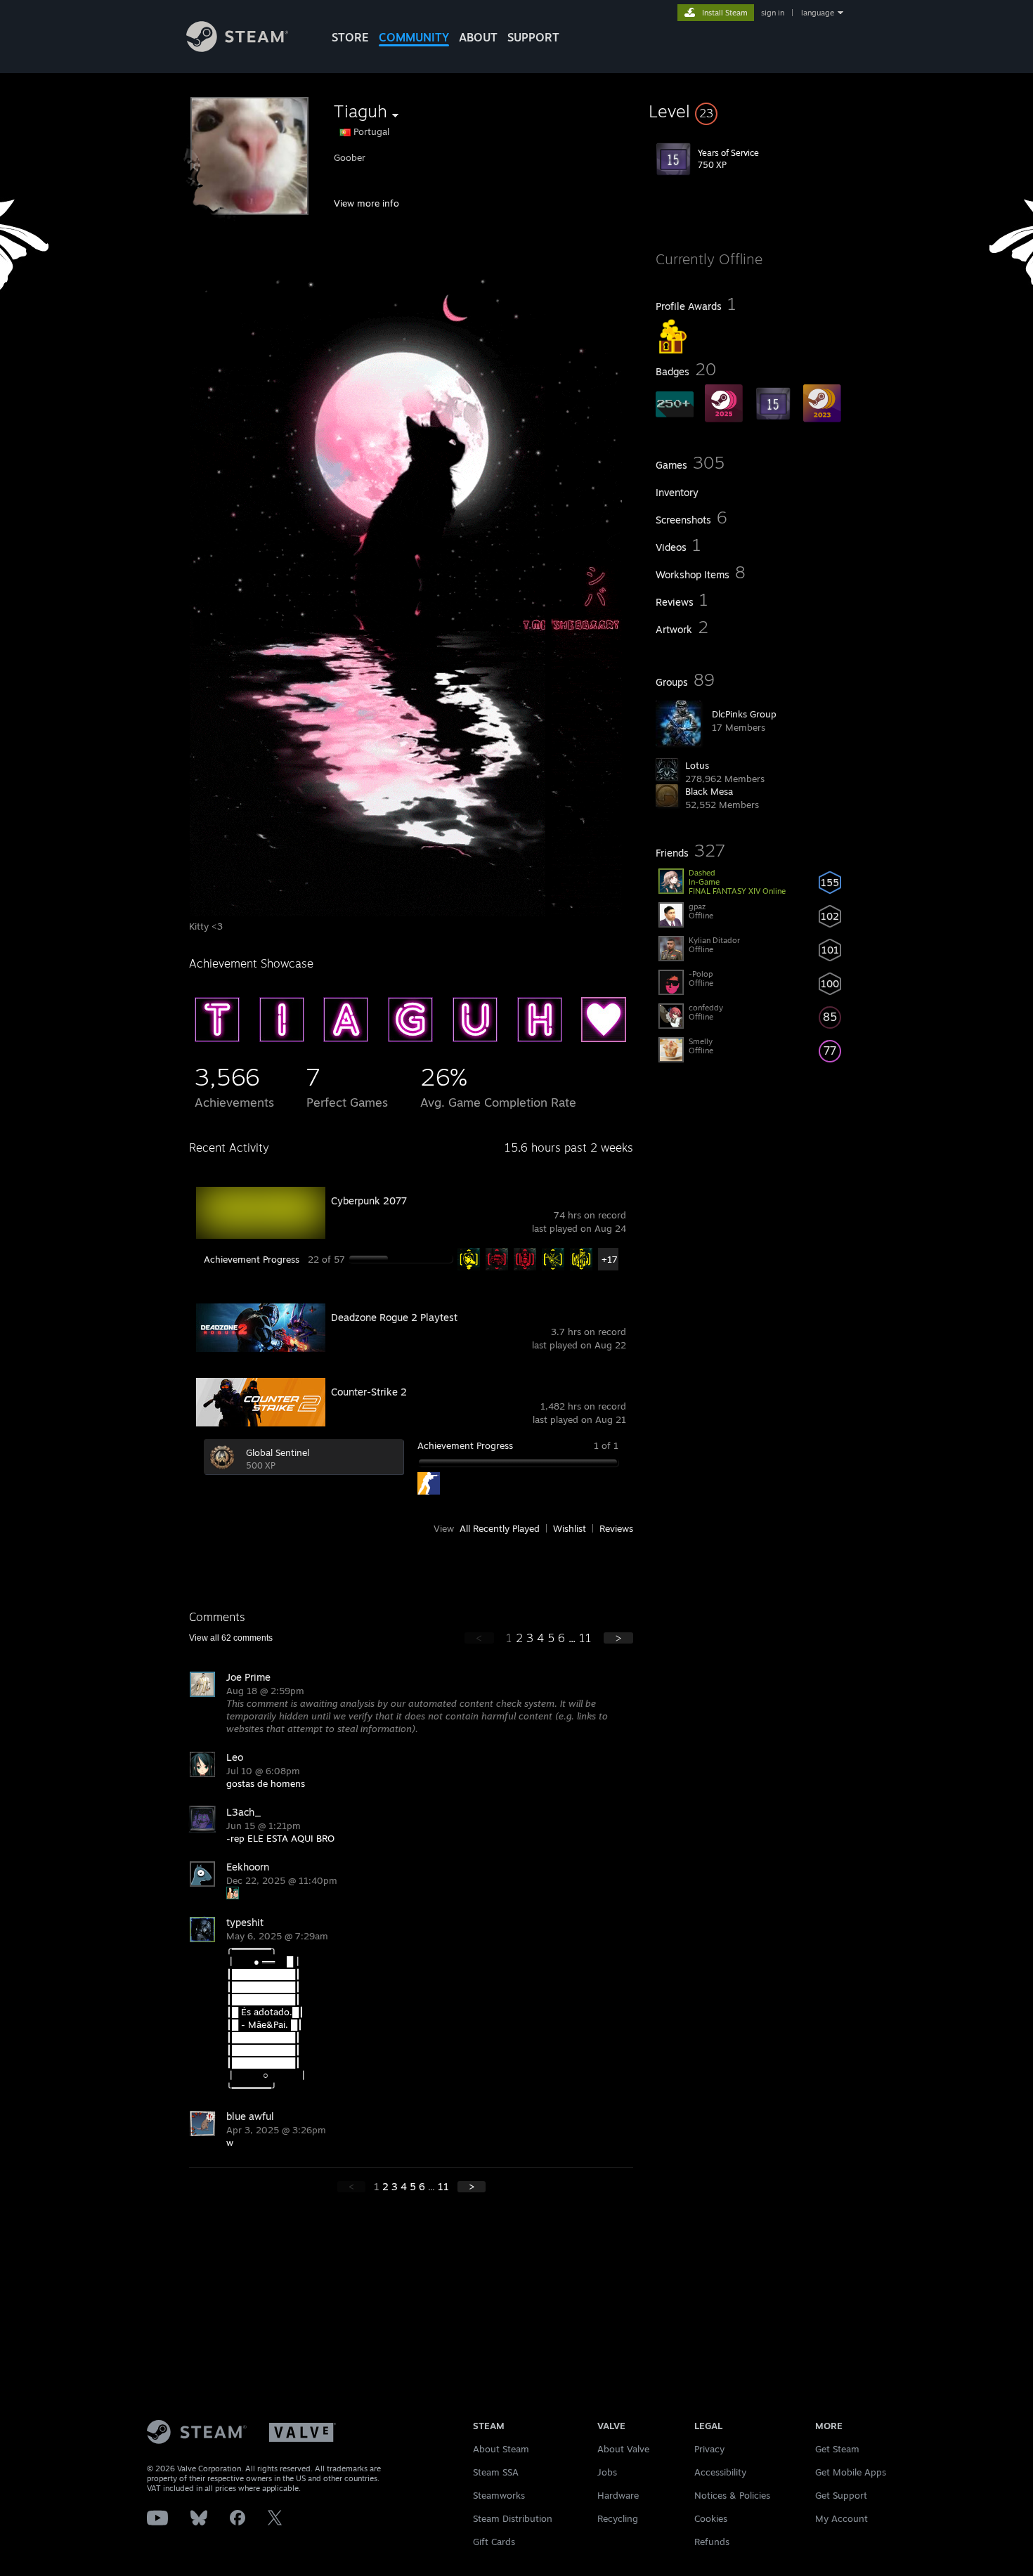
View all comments (231, 1638)
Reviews (616, 1528)
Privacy (709, 2449)
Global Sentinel (278, 1452)
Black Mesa (709, 791)
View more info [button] (366, 203)
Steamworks (499, 2495)
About (478, 37)
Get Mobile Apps (851, 2472)
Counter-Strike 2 (369, 1392)
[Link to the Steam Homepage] (237, 48)
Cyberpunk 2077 (369, 1201)
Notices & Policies (732, 2495)
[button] (750, 111)
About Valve (623, 2449)
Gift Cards (494, 2542)
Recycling (618, 2518)
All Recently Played (500, 1528)
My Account (842, 2518)
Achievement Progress (252, 1259)
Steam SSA (496, 2472)
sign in (773, 13)
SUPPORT (533, 37)
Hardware (618, 2495)
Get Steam (837, 2449)
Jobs (607, 2472)
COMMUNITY (414, 37)
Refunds (712, 2542)
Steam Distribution (513, 2518)
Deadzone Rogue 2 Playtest (394, 1317)
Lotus (697, 765)
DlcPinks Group (744, 714)
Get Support (841, 2495)
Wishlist (570, 1528)
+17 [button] (610, 1259)
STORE (350, 37)
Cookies (711, 2518)
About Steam (501, 2449)
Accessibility (720, 2472)
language (818, 13)
